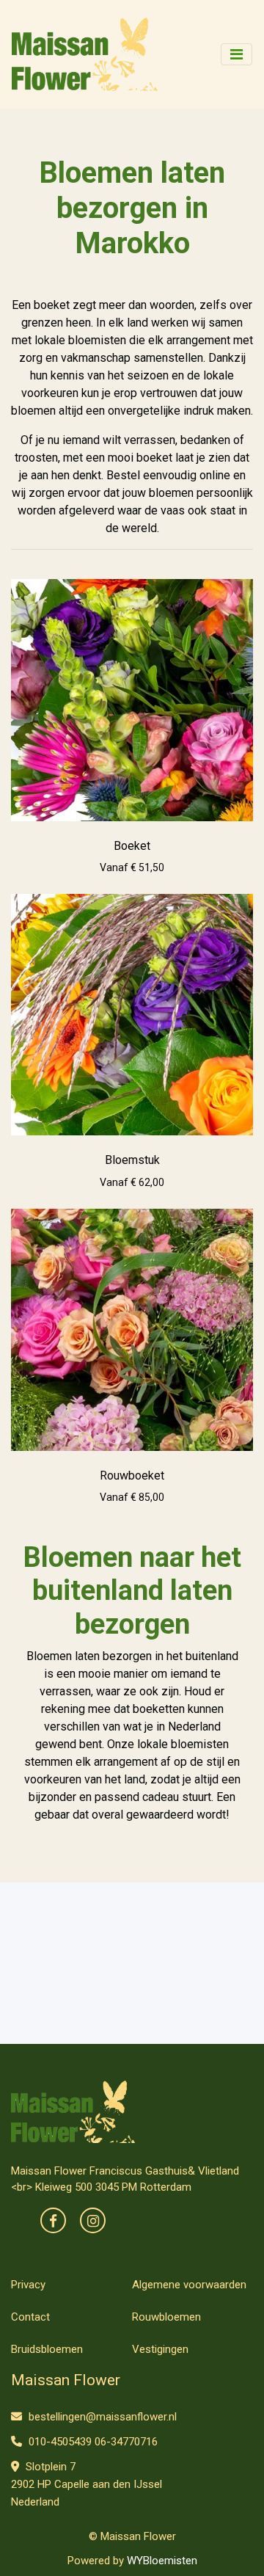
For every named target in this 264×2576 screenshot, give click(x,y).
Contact (30, 2317)
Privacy (28, 2285)
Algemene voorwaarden (189, 2285)
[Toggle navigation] (236, 54)
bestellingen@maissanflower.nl (101, 2417)
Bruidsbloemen (47, 2349)
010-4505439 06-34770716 (92, 2442)
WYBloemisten (162, 2561)
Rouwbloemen (166, 2317)
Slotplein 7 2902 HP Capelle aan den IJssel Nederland (87, 2484)
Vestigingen (160, 2349)
